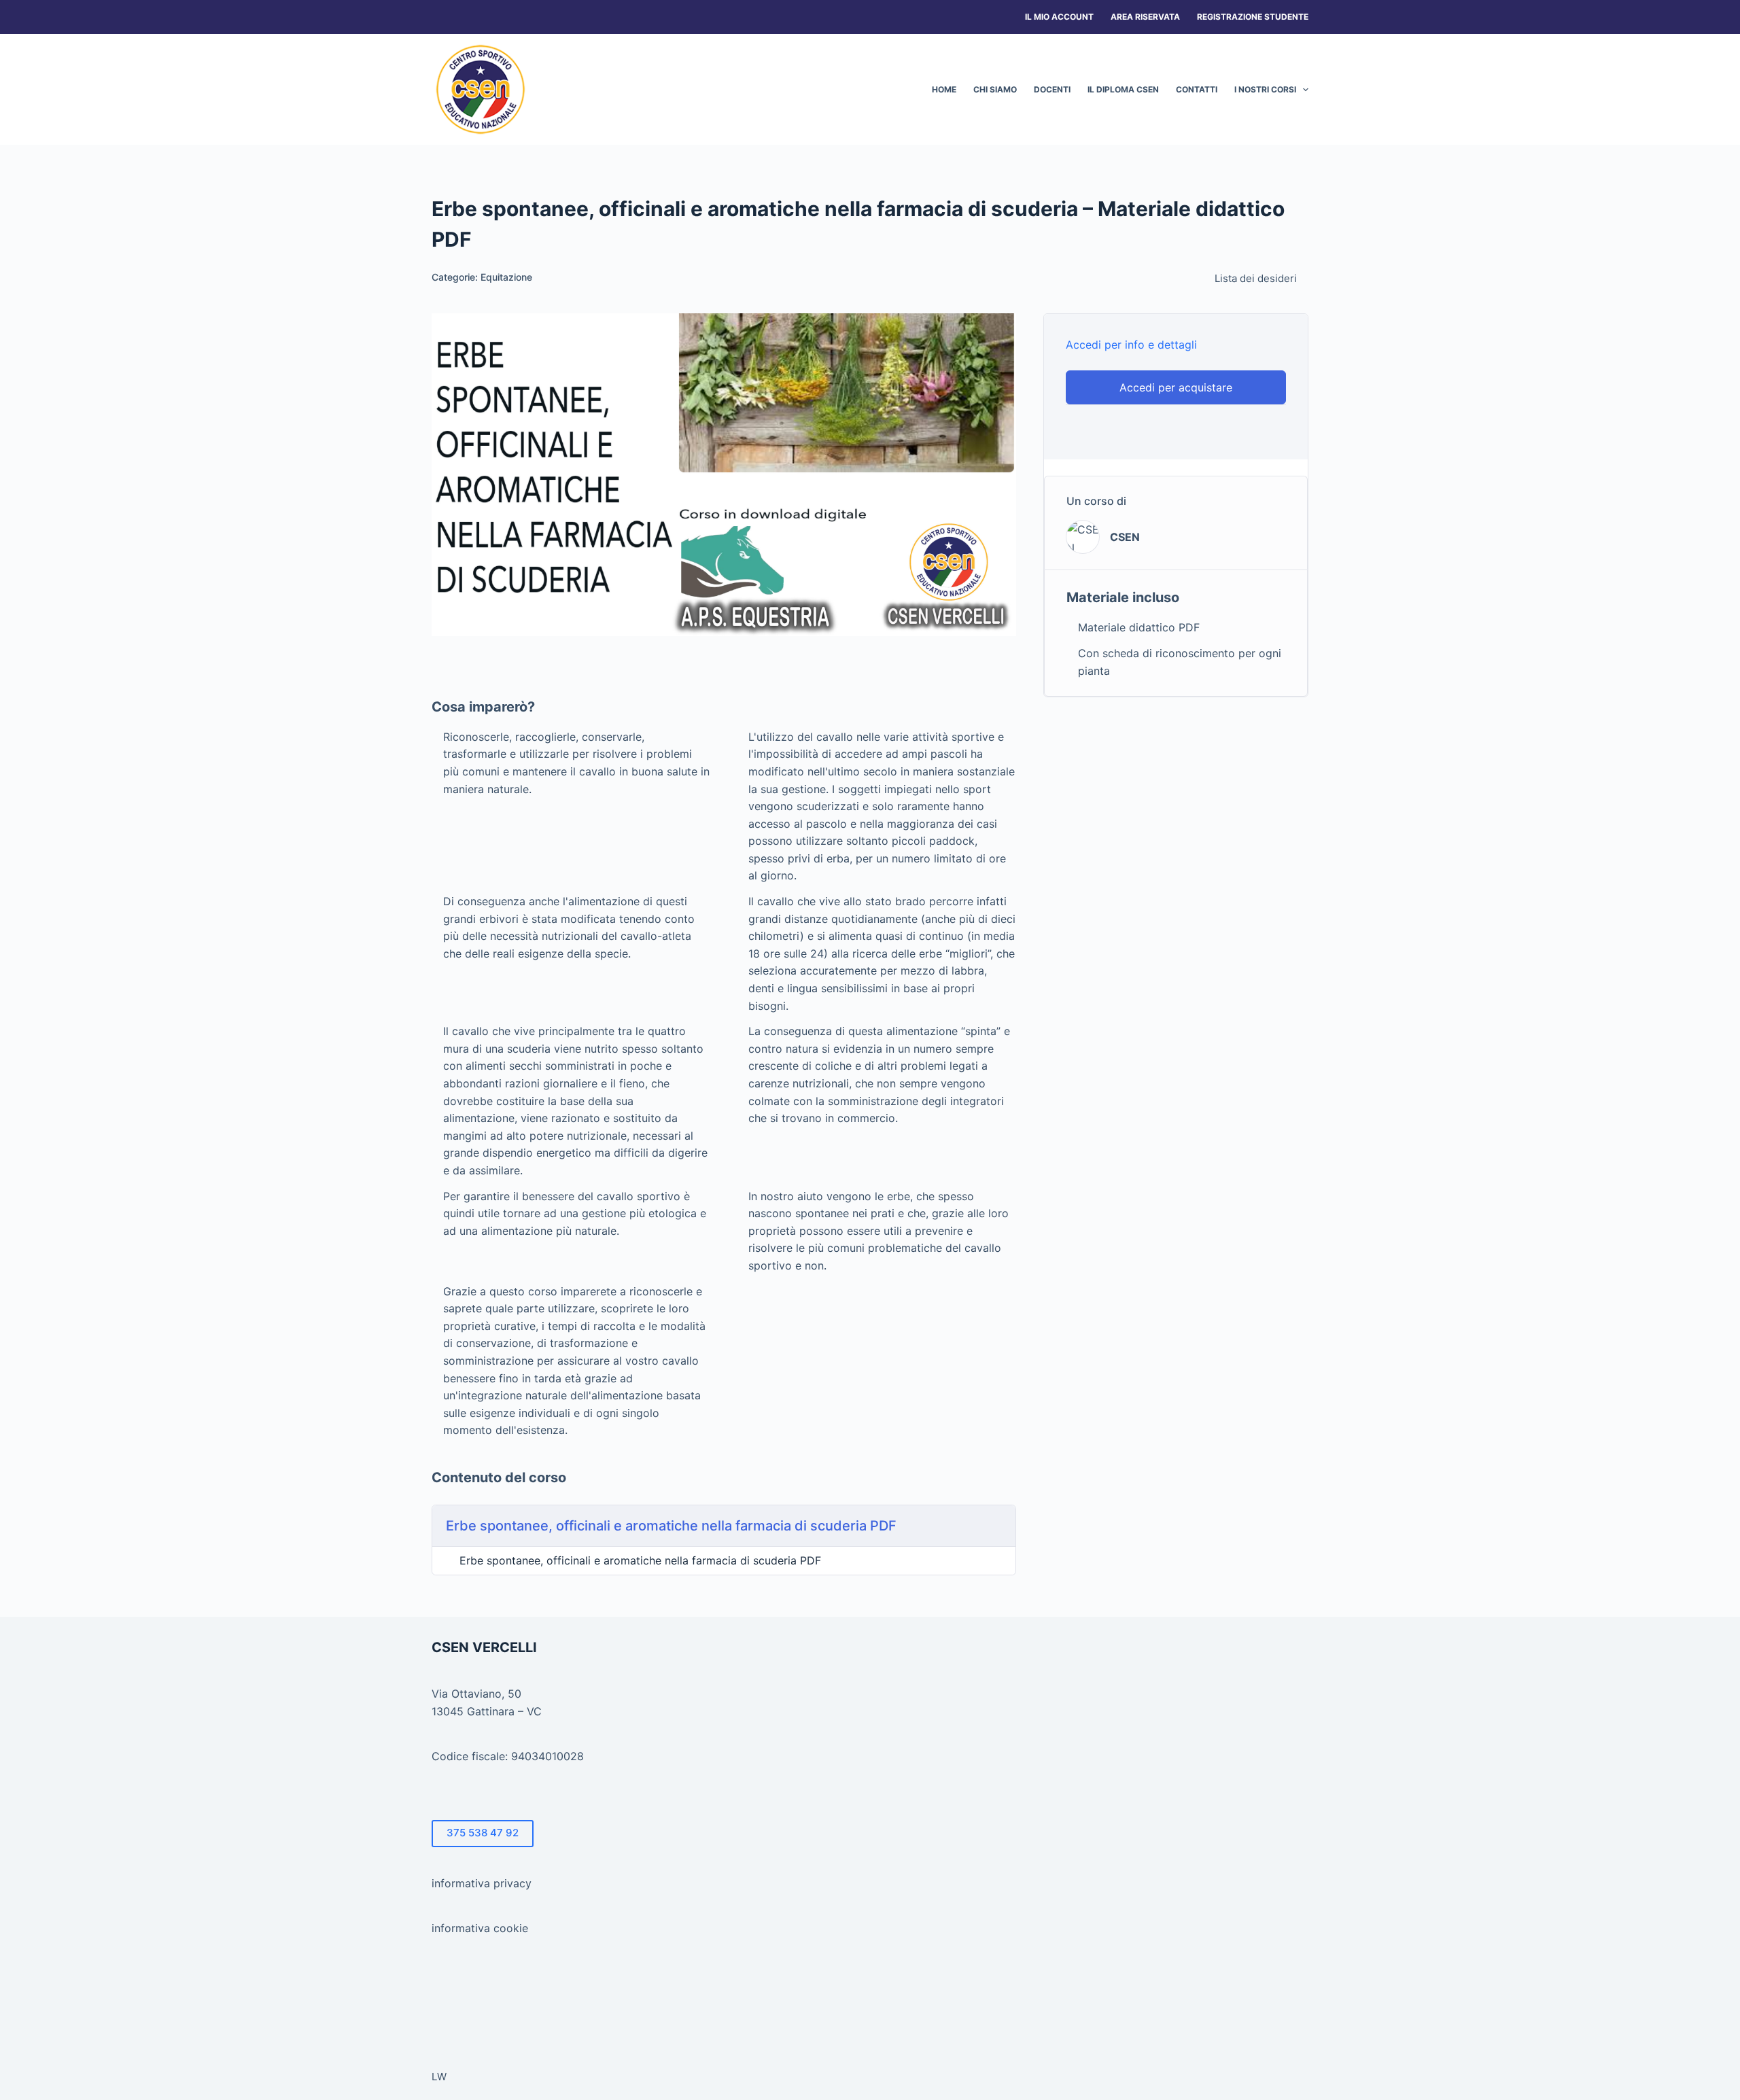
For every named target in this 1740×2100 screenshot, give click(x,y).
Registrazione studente (1253, 17)
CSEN (1125, 537)
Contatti (1197, 89)
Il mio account (1059, 17)
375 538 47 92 (483, 1833)
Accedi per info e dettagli (1131, 345)
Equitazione (506, 277)
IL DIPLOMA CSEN (1123, 89)
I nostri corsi (1265, 89)
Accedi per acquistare (1176, 387)
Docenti (1052, 89)
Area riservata (1145, 17)
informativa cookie (480, 1928)
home (944, 89)
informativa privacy (482, 1883)
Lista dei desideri (1256, 278)
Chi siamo (995, 89)
